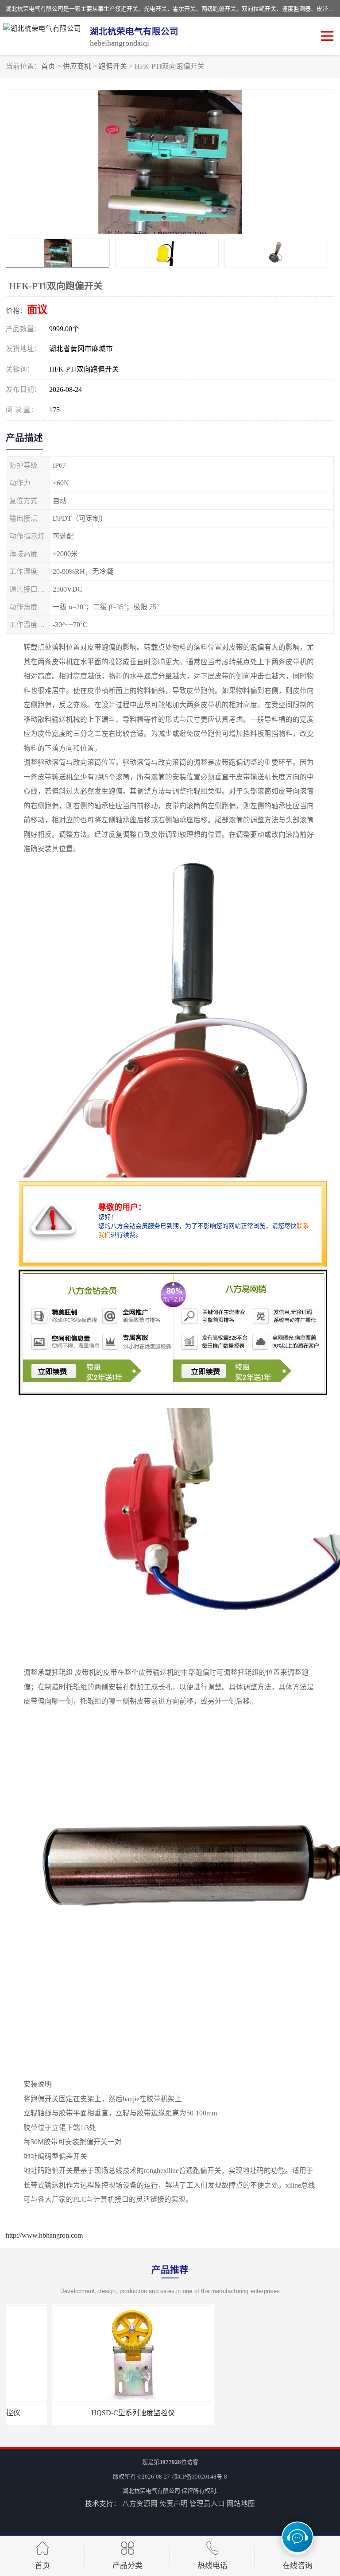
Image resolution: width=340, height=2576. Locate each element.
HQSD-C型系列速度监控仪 (87, 2413)
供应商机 (77, 66)
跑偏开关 (113, 66)
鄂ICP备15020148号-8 (199, 2477)
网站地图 (241, 2504)
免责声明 (174, 2504)
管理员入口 (207, 2504)
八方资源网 (140, 2504)
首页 (48, 66)
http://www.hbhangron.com (44, 2235)
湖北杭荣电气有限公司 (151, 2491)
